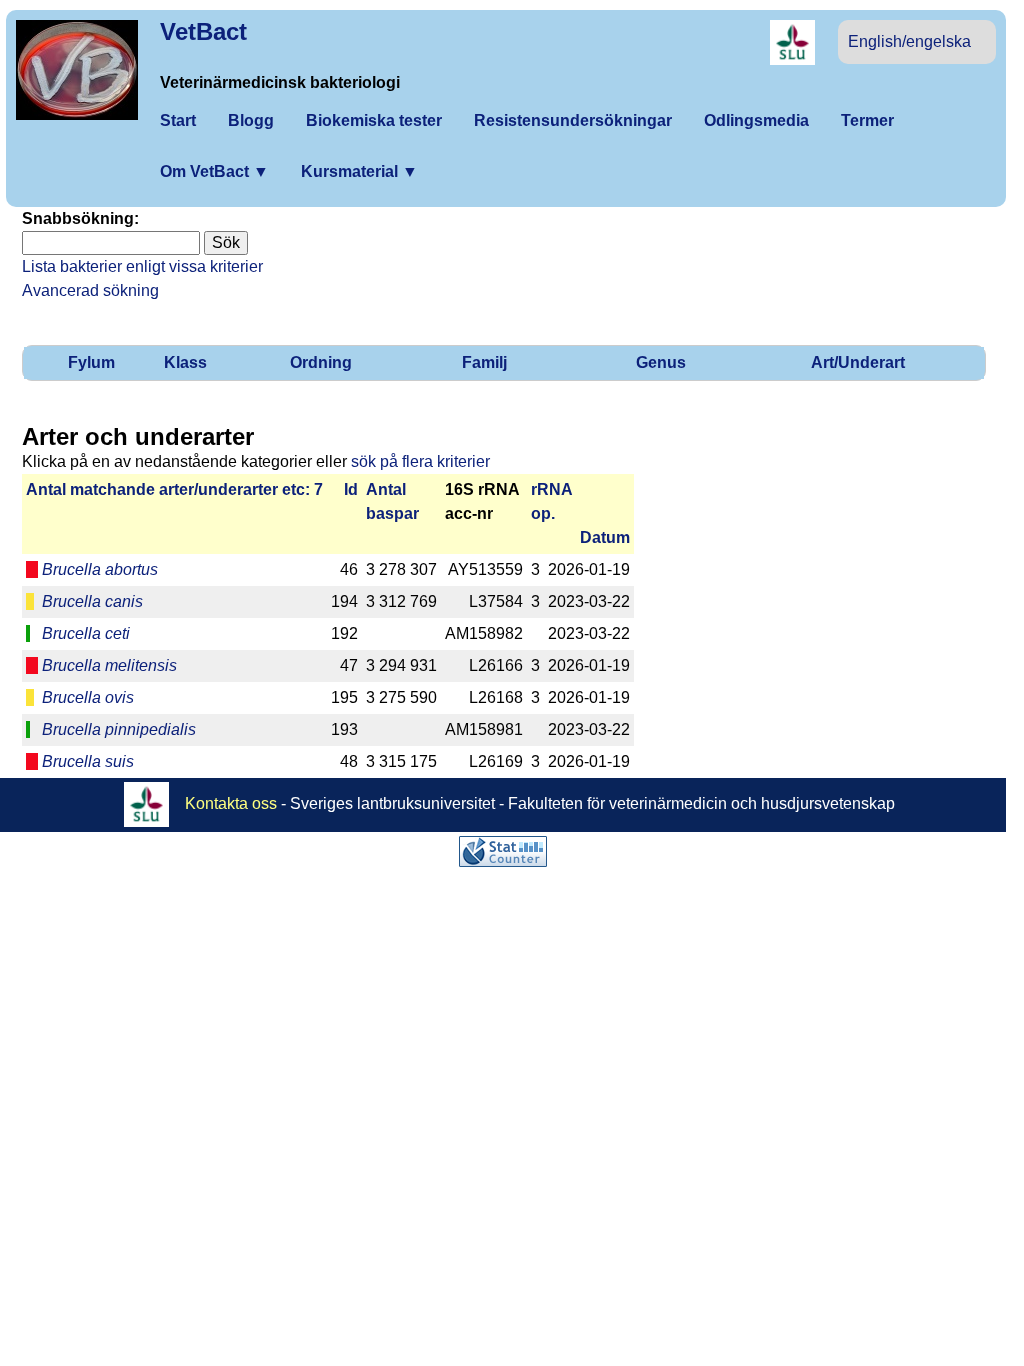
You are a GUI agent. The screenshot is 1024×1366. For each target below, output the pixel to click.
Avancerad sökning (90, 290)
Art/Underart (858, 362)
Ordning (321, 362)
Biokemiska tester (374, 120)
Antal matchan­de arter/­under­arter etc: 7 (174, 489)
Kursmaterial (359, 171)
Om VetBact (214, 171)
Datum (605, 537)
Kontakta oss (231, 802)
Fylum (91, 362)
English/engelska (909, 41)
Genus (661, 362)
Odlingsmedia (756, 120)
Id (351, 489)
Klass (185, 362)
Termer (867, 120)
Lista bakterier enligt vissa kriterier (142, 266)
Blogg (251, 120)
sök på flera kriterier (420, 461)
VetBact (203, 31)
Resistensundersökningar (573, 120)
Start (178, 120)
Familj (484, 362)
